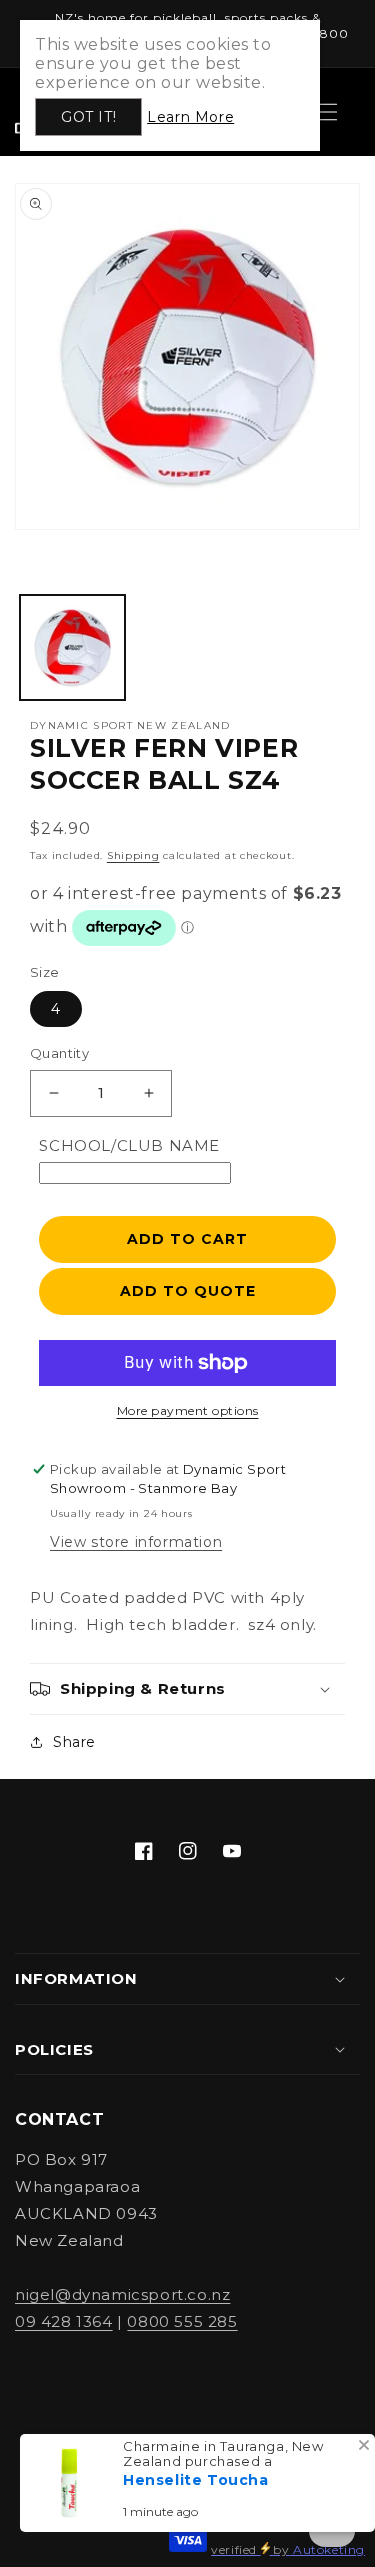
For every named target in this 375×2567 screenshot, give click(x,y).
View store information (136, 1542)
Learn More (190, 117)
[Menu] (328, 112)
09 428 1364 (64, 2321)
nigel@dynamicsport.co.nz (122, 2294)
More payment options (188, 1410)
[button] (187, 1689)
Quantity (59, 1053)
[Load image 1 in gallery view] (72, 647)
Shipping (133, 855)
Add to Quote (188, 1291)
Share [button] (74, 1742)
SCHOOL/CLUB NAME (129, 1145)
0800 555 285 (182, 2321)
